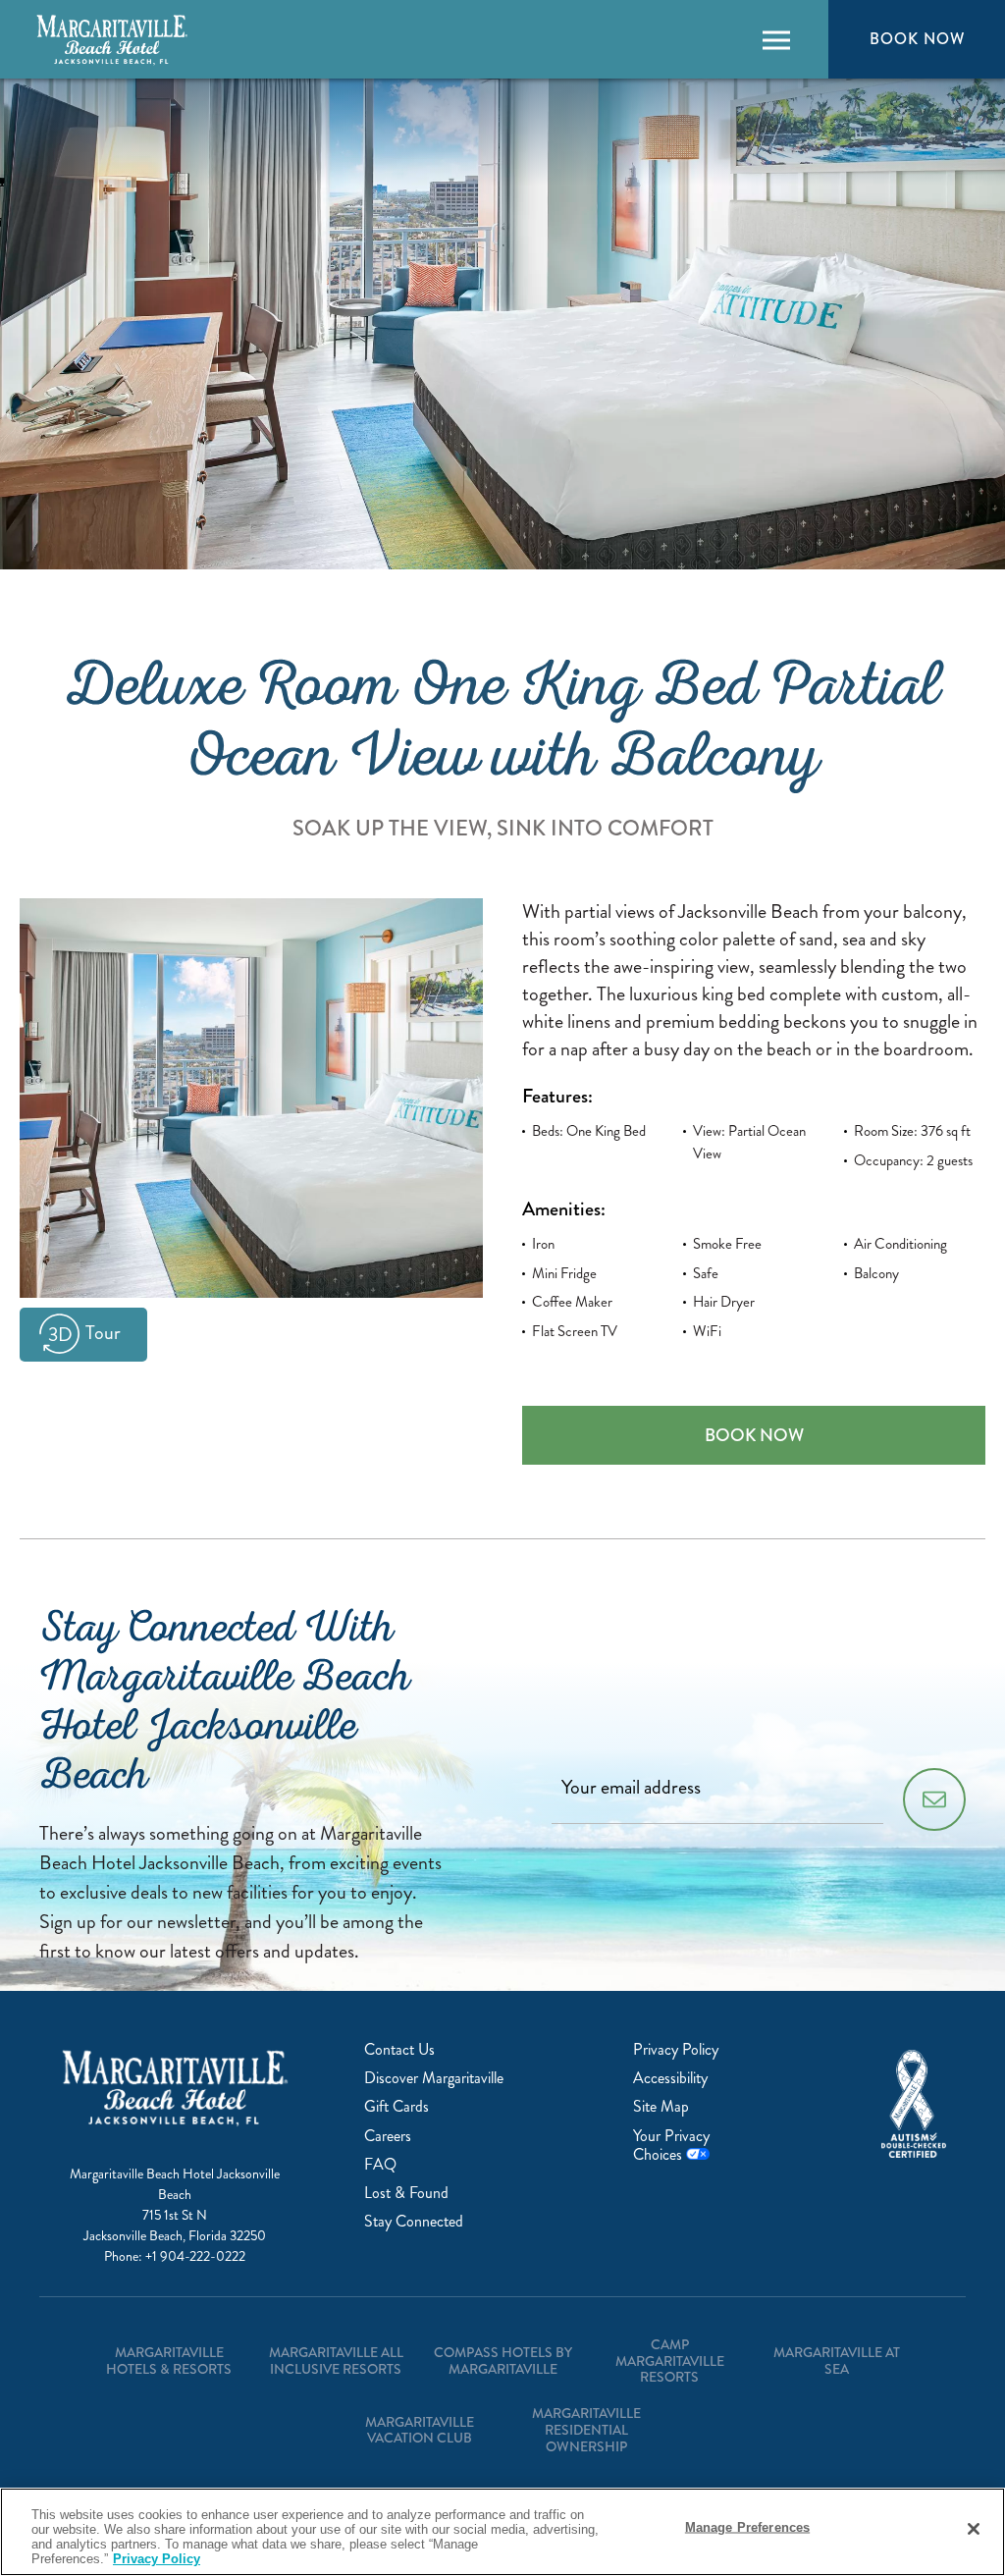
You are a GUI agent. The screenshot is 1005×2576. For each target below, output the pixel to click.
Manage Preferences (747, 2527)
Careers (388, 2136)
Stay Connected (414, 2221)
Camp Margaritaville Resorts (670, 2361)
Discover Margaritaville (434, 2078)
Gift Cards (397, 2106)
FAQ (380, 2164)
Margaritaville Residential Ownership (586, 2430)
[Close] (974, 2529)
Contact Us (399, 2049)
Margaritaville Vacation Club (420, 2430)
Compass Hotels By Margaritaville (503, 2361)
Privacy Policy (676, 2049)
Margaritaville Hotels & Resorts (169, 2361)
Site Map (661, 2106)
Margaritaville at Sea (837, 2361)
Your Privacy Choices (671, 2145)
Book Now (917, 38)
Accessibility (670, 2078)
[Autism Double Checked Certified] (914, 2104)
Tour (103, 1333)
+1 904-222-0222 (195, 2256)
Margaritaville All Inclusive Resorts (336, 2361)
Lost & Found (406, 2193)
